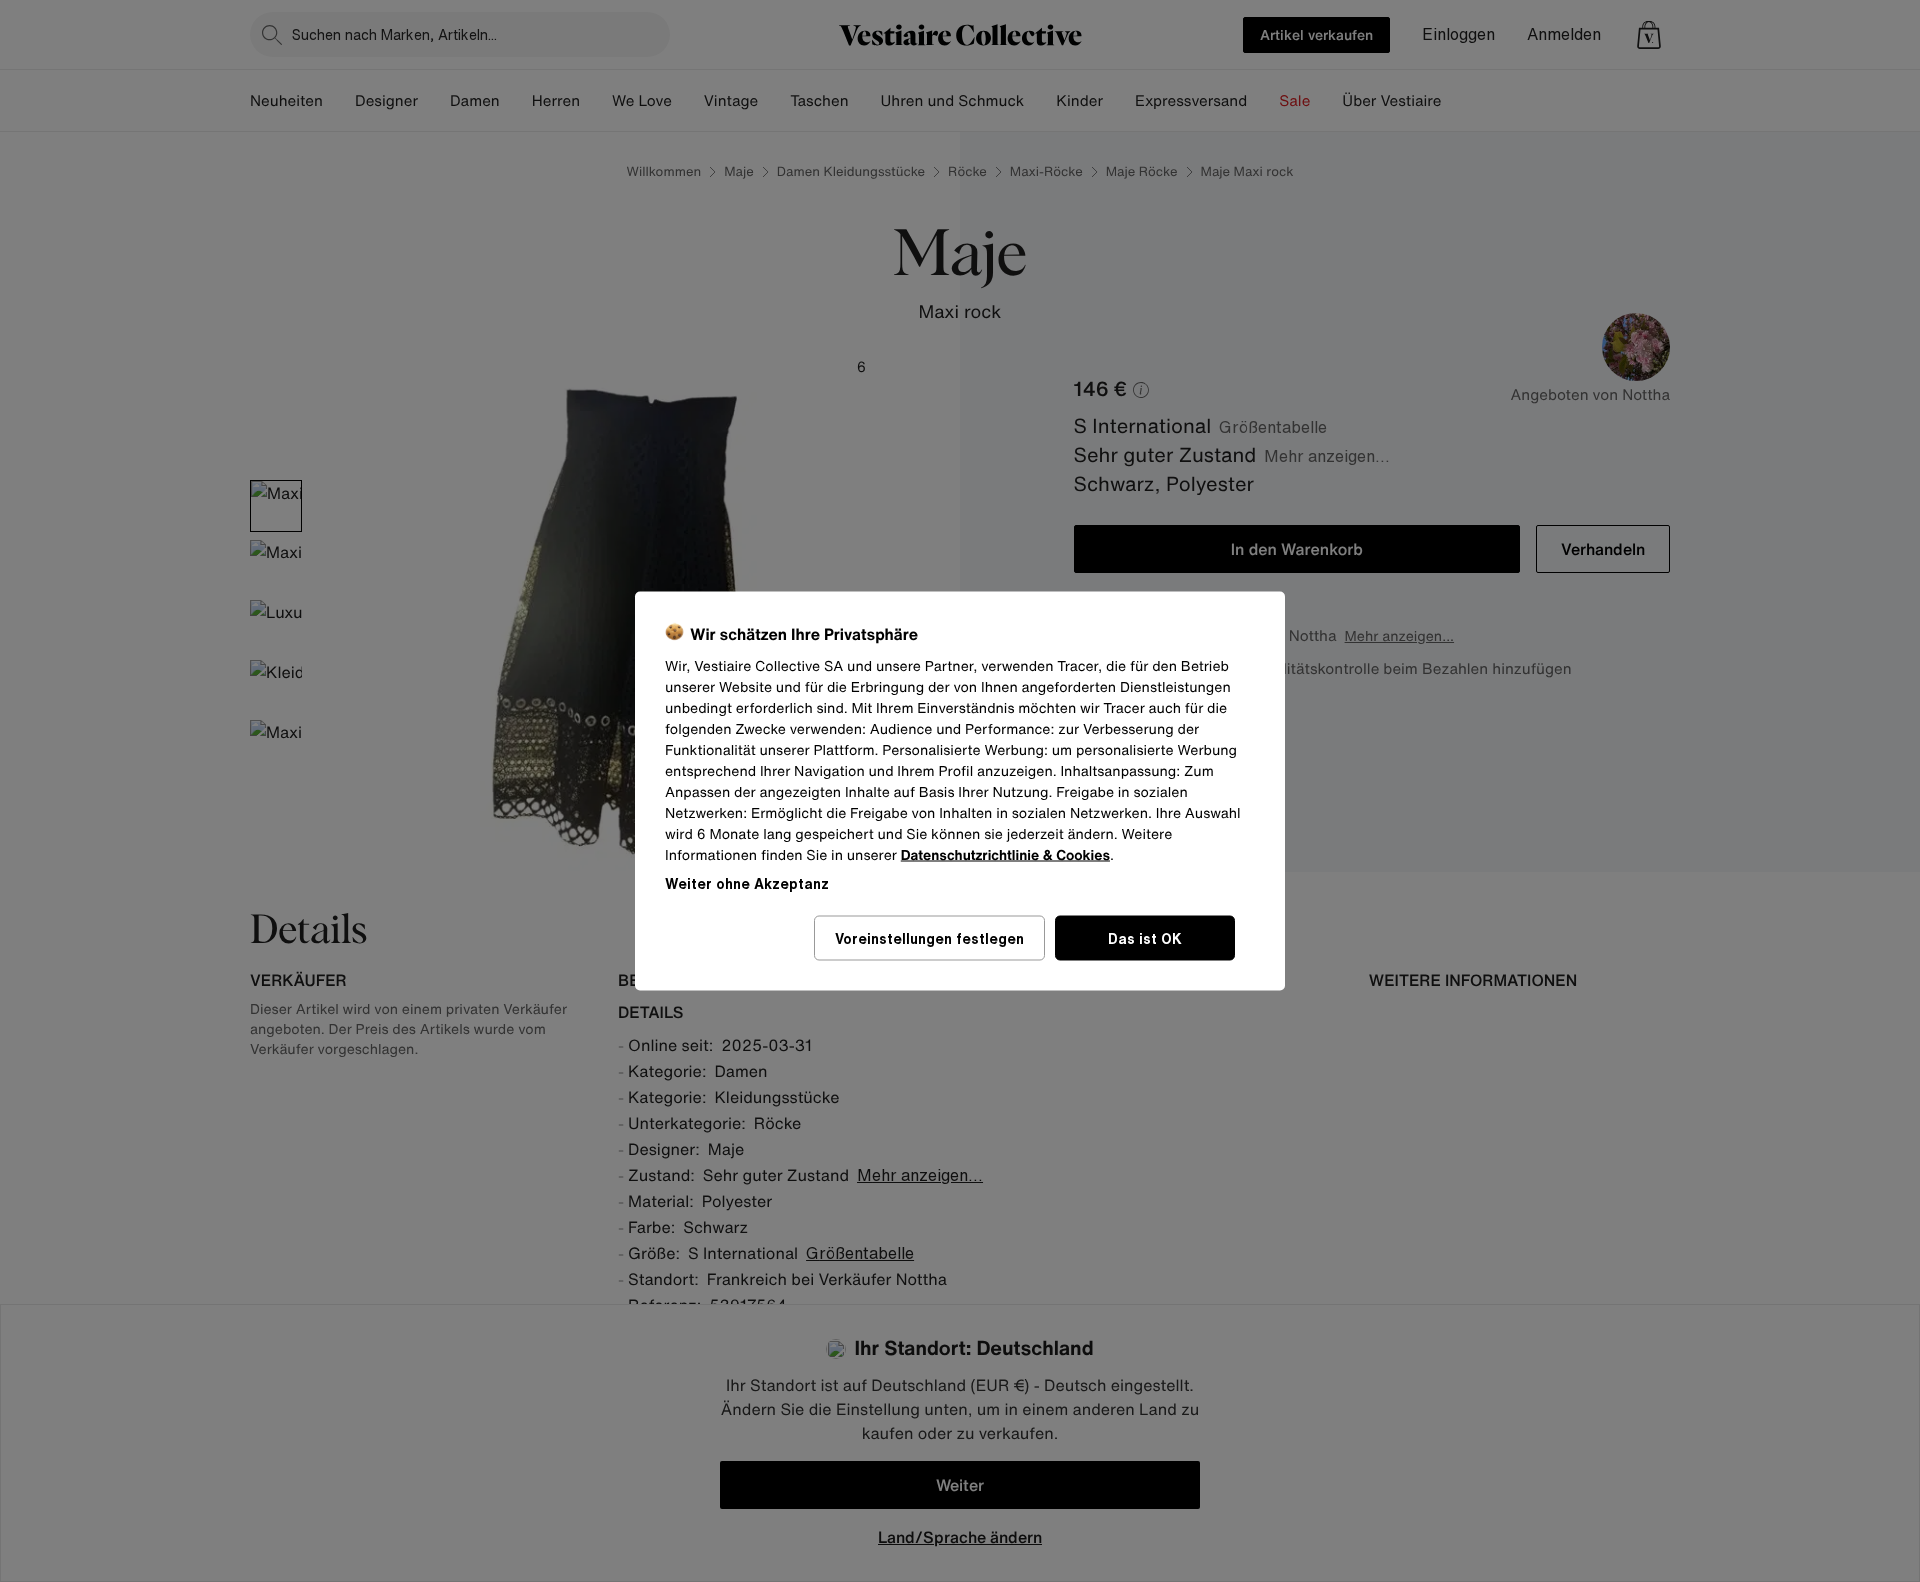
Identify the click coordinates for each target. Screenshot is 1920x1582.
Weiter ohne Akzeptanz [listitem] (747, 883)
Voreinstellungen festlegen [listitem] (929, 938)
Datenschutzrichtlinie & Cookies (1005, 855)
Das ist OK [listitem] (1145, 938)
